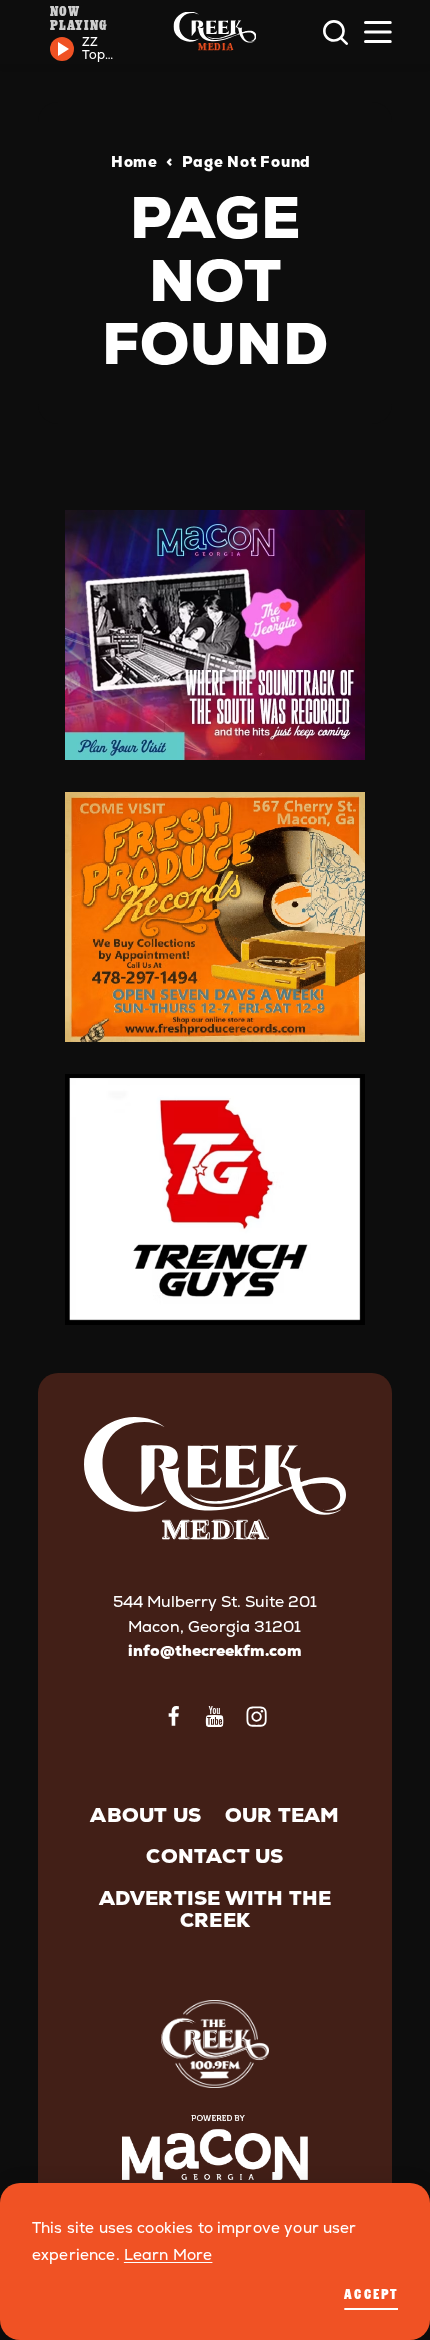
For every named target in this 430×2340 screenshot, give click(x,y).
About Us (145, 1815)
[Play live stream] (62, 49)
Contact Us (214, 1856)
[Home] (214, 32)
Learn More (168, 2255)
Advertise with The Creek (215, 1909)
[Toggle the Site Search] (335, 32)
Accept (371, 2294)
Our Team (282, 1815)
